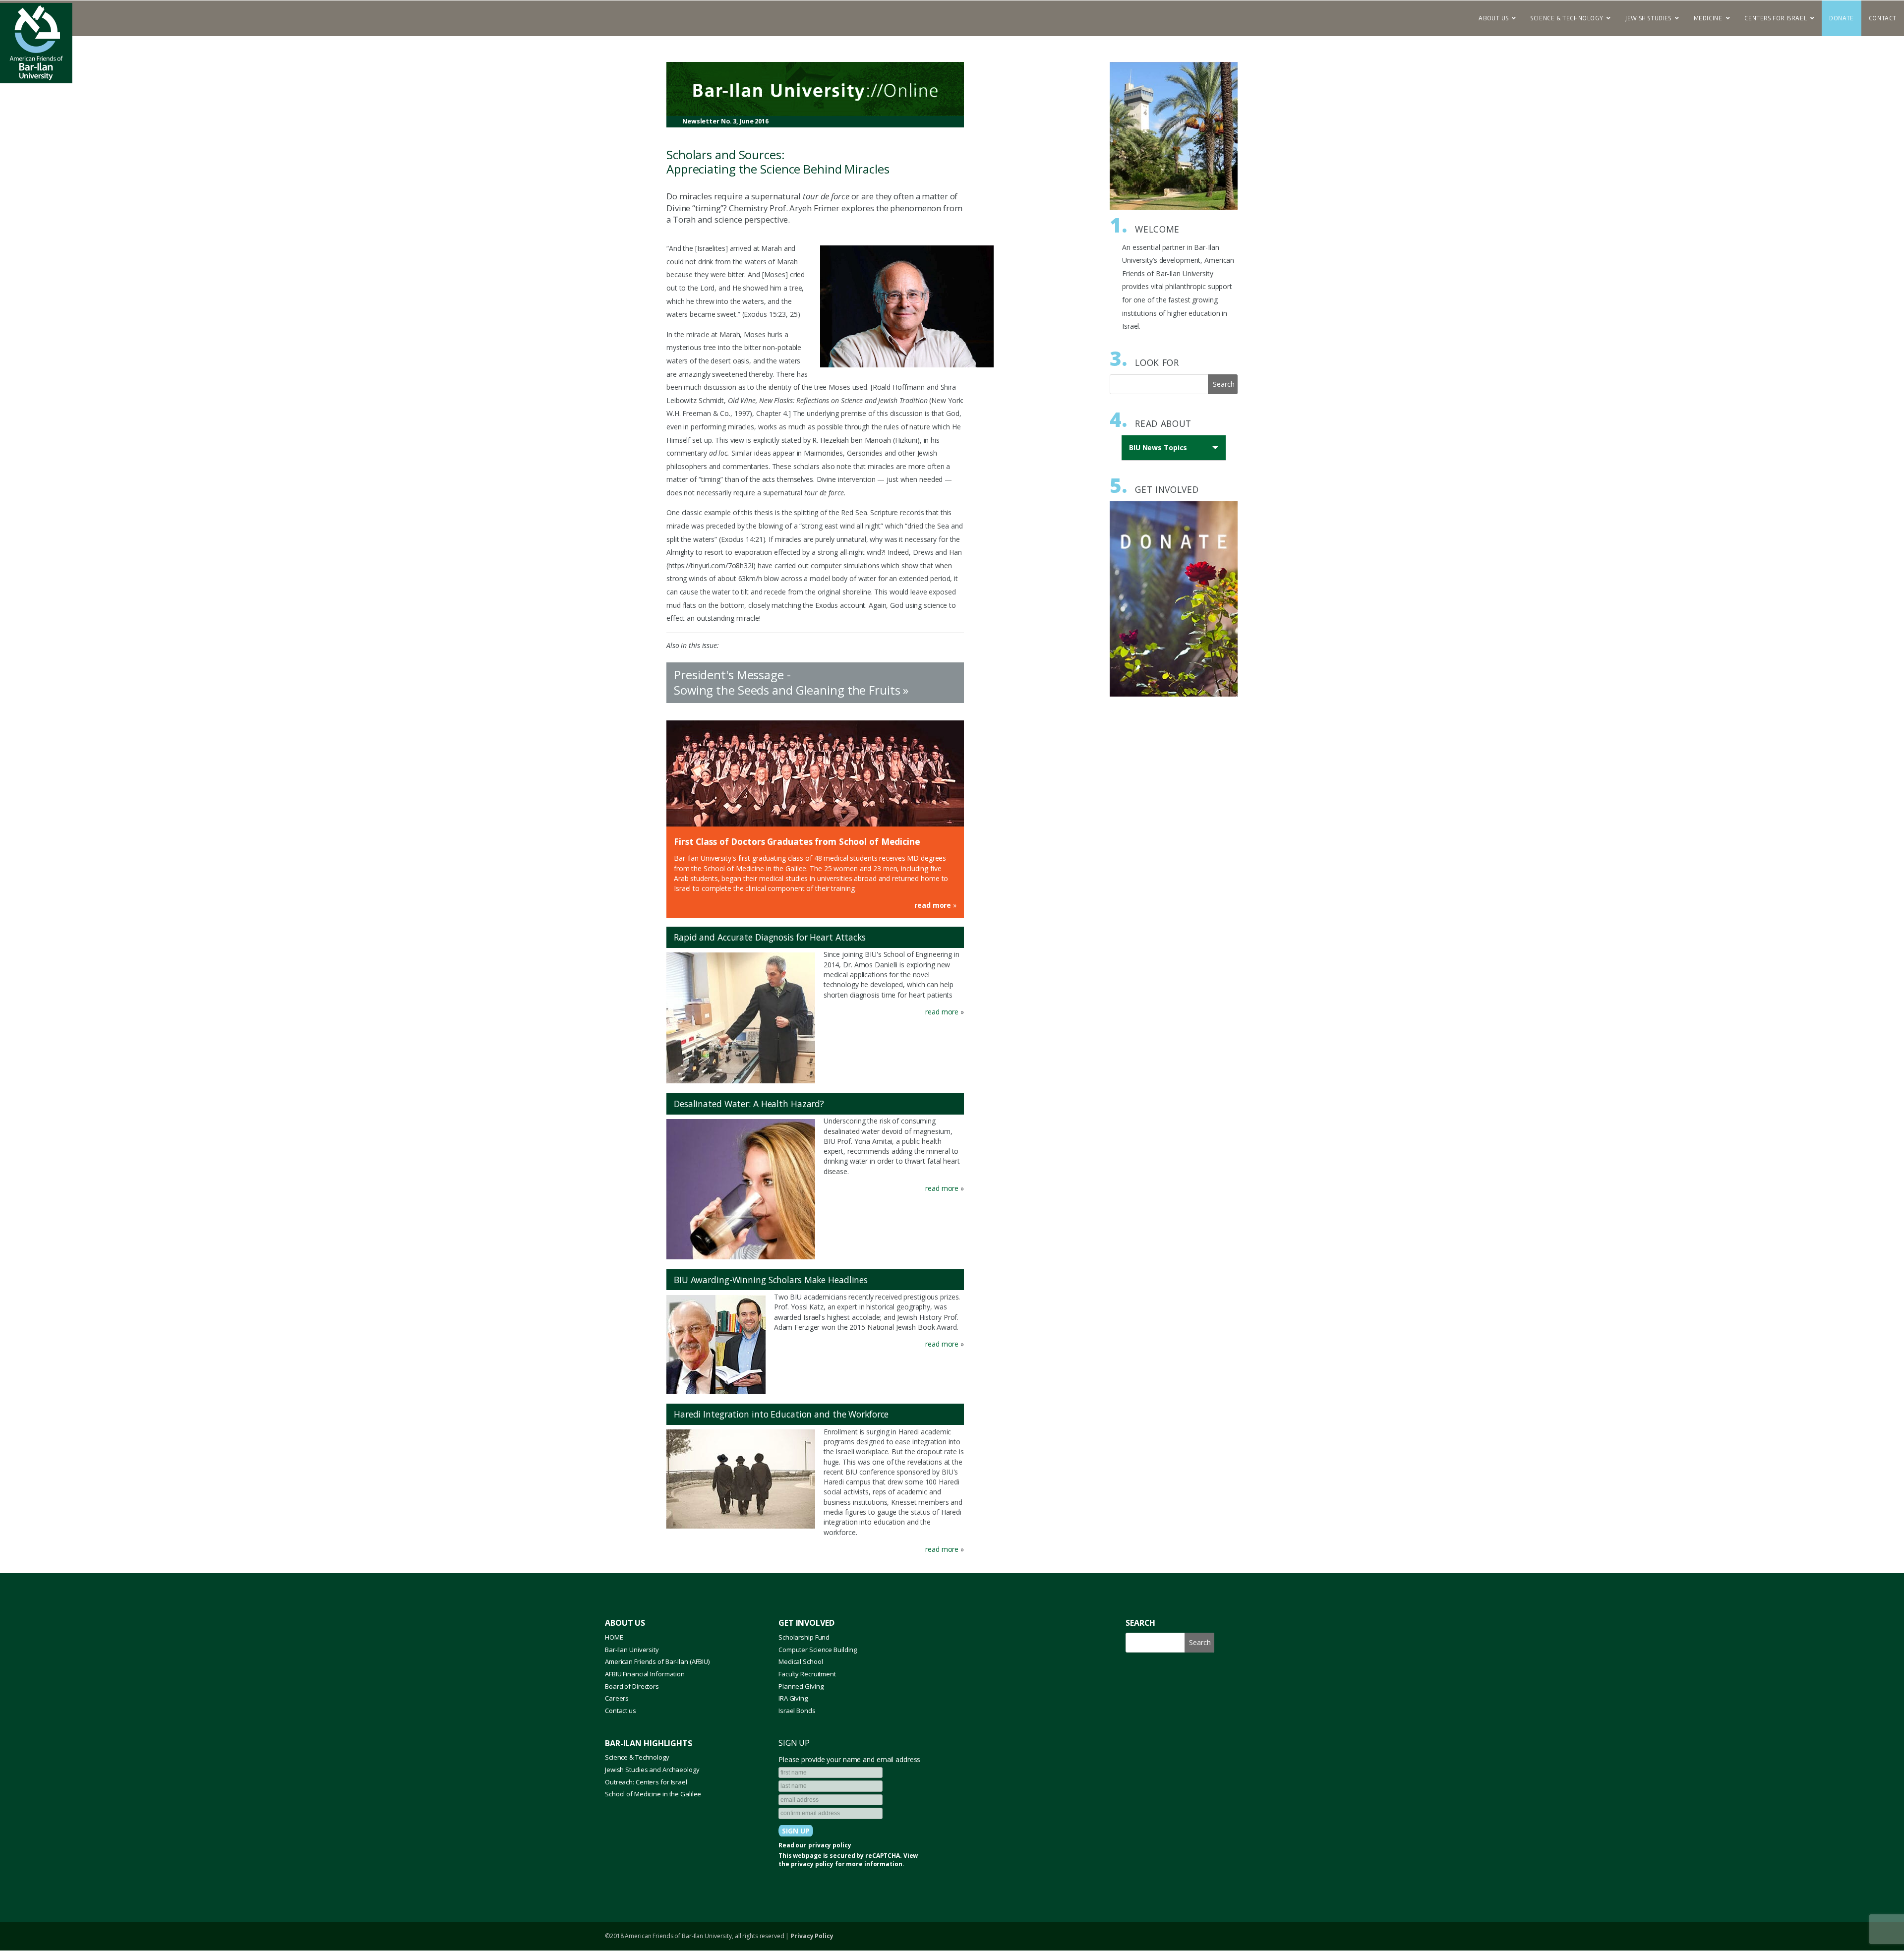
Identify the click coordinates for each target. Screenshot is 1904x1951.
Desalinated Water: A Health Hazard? (749, 1104)
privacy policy (830, 1845)
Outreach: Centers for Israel (646, 1782)
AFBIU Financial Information (645, 1674)
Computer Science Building (818, 1650)
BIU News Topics (1160, 452)
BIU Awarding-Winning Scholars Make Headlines (771, 1280)
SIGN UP (794, 1743)
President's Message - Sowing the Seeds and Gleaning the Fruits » (791, 682)
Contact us (621, 1711)
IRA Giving (793, 1698)
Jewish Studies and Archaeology (652, 1770)
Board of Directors (632, 1686)
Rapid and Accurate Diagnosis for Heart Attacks (770, 937)
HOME (614, 1637)
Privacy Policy (812, 1936)
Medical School (801, 1661)
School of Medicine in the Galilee (653, 1794)
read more (933, 905)
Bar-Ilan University (632, 1650)
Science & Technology (637, 1757)
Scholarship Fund (804, 1637)
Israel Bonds (797, 1711)
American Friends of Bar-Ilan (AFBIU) (657, 1661)
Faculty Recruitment (807, 1674)
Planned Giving (801, 1686)
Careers (617, 1698)
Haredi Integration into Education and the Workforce (781, 1414)
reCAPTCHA (883, 1856)
